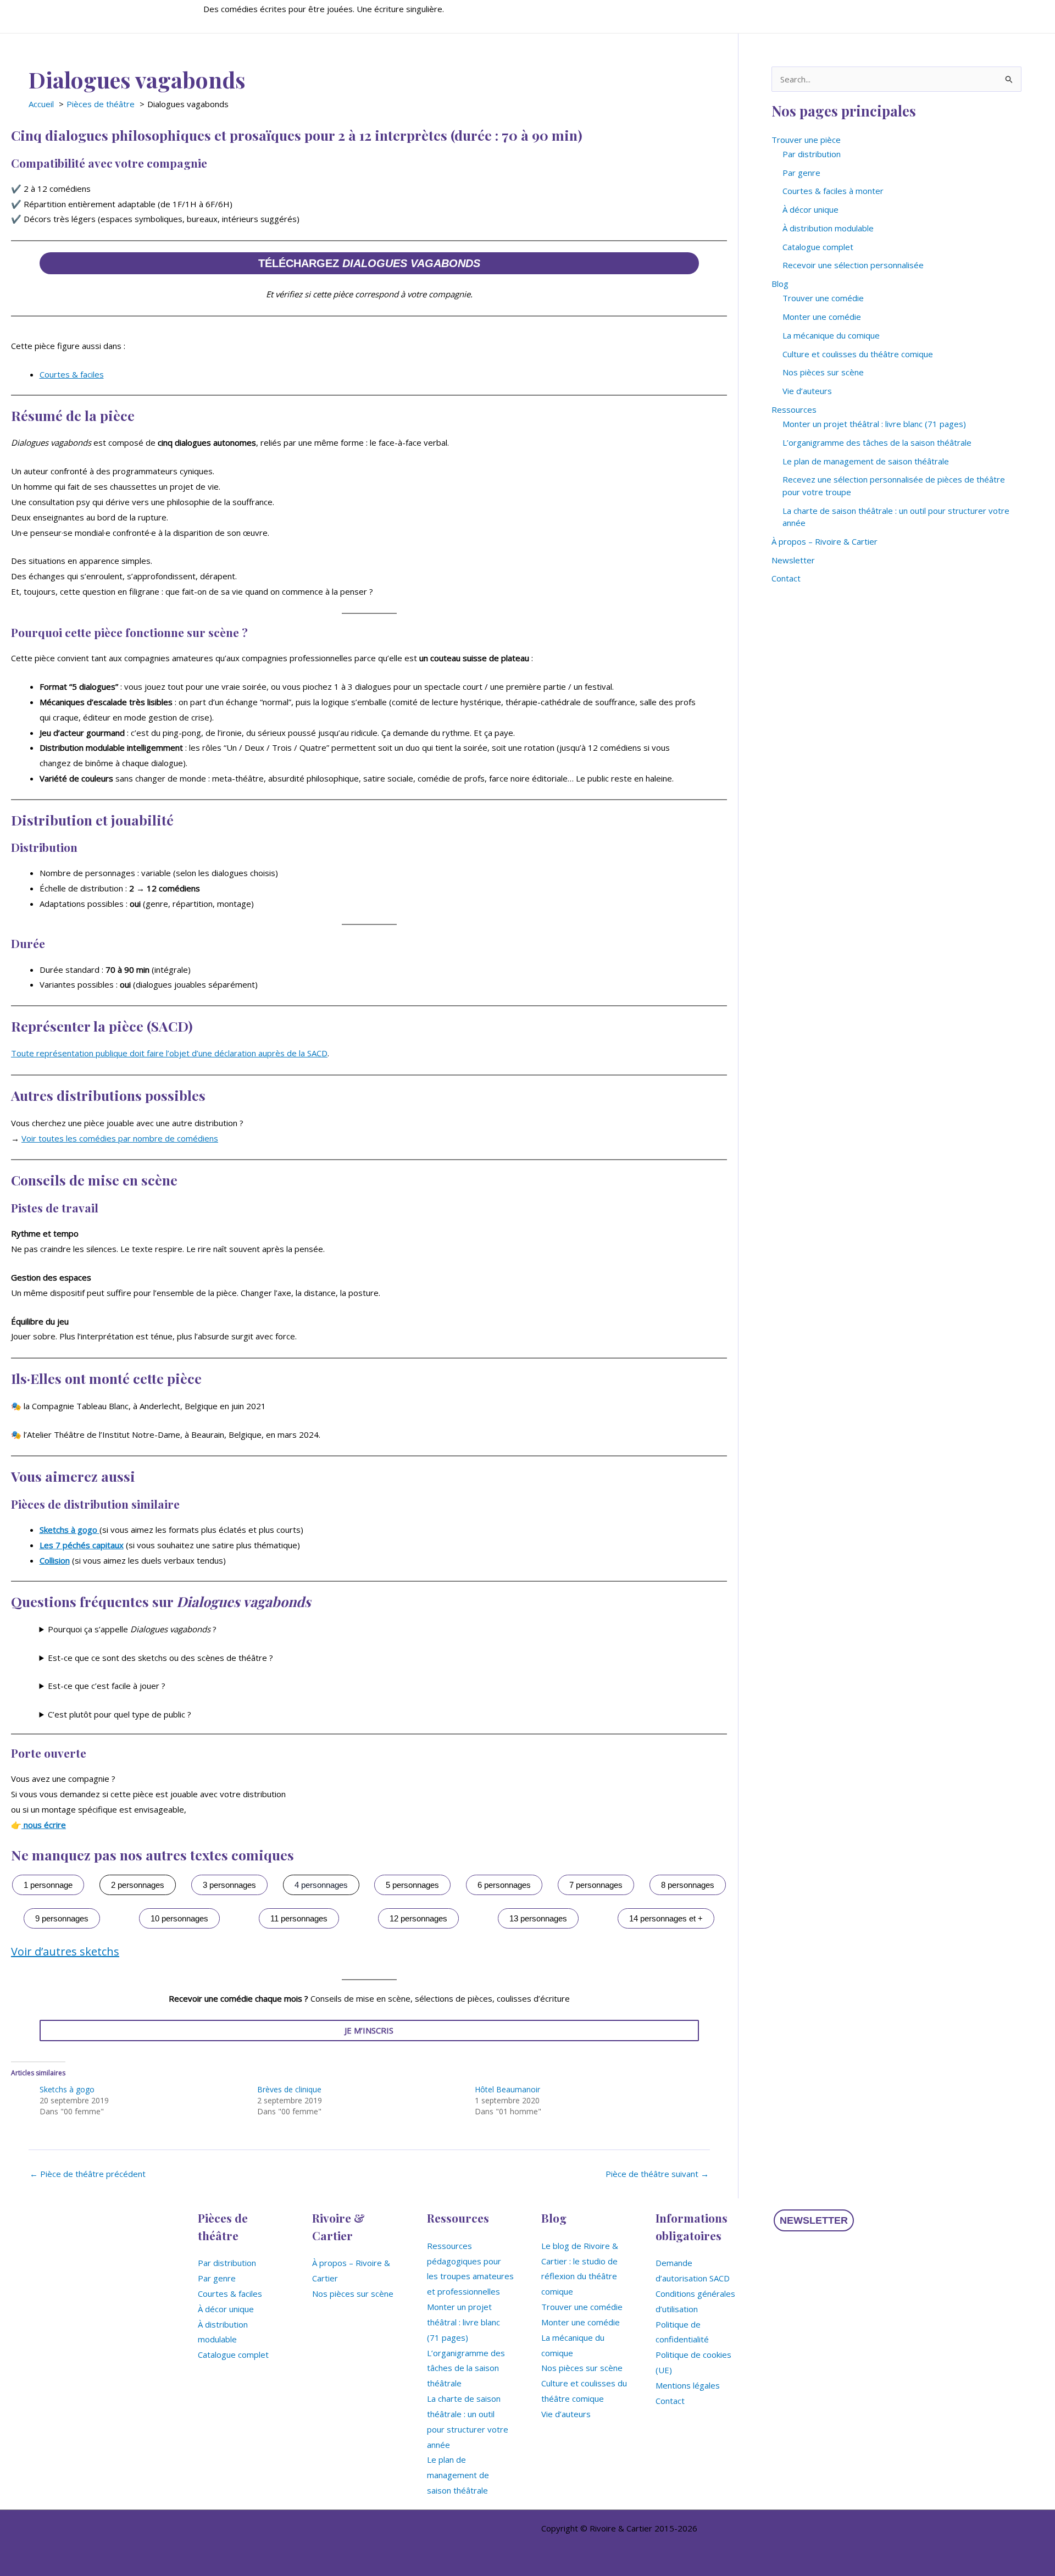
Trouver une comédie (823, 298)
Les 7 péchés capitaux (82, 1545)
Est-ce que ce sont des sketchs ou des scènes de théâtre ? (160, 1658)
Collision (55, 1560)
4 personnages (321, 1885)
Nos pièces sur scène (823, 372)
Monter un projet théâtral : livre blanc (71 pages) (874, 424)
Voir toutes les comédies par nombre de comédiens (120, 1138)
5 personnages (412, 1885)
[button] (814, 2220)
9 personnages (62, 1918)
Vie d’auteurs (807, 391)
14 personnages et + (666, 1918)
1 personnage (48, 1885)
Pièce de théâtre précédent (88, 2174)
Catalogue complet (818, 247)
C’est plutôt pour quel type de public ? (120, 1714)
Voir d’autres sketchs (65, 1951)
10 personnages (179, 1918)
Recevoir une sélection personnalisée (853, 265)
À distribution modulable (828, 228)
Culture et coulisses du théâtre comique (858, 354)
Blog (780, 284)
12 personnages (418, 1918)
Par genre (801, 173)
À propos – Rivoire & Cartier (824, 541)
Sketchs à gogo (67, 2089)
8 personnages (688, 1885)
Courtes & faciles (72, 374)
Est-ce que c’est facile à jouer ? (107, 1686)
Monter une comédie (822, 317)
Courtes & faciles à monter (833, 191)
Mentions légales (688, 2385)
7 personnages (596, 1885)
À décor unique (810, 209)
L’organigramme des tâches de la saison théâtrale (877, 442)
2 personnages (138, 1885)
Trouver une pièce (806, 140)
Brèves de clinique (289, 2089)
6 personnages (504, 1885)
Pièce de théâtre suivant (657, 2174)
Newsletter (793, 560)
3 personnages (229, 1885)
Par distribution (812, 154)
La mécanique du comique (831, 335)
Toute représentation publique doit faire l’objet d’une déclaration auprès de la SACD (169, 1053)
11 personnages (299, 1918)
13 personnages (538, 1918)
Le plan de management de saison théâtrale (866, 461)
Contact (786, 578)
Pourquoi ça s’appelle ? (132, 1629)
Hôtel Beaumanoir (507, 2089)
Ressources (794, 409)
